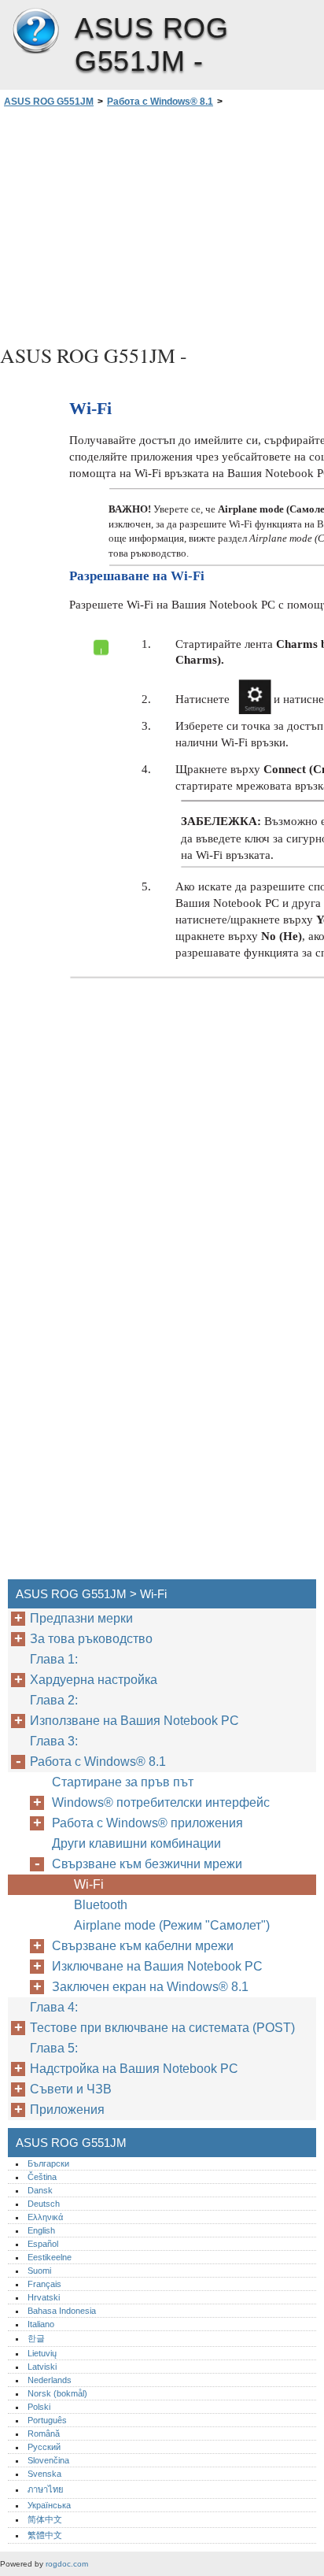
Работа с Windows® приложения (147, 1823)
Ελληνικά (45, 2217)
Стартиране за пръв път (123, 1782)
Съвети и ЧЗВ (71, 2089)
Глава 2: (55, 1700)
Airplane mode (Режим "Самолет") (172, 1925)
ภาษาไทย (46, 2489)
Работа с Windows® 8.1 (160, 102)
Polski (39, 2407)
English (41, 2230)
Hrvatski (44, 2297)
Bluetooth (102, 1905)
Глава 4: (55, 2007)
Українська (49, 2505)
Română (44, 2434)
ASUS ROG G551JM (35, 31)
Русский (44, 2447)
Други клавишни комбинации (136, 1843)
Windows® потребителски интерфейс (162, 1802)
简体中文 (45, 2519)
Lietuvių (42, 2353)
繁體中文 (45, 2535)
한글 (36, 2338)
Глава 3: (55, 1741)
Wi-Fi (89, 1884)
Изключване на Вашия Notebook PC (157, 1966)
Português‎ (47, 2420)
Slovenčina (48, 2460)
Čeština (42, 2177)
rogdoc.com (67, 2564)
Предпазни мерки (81, 1618)
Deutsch (44, 2204)
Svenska (44, 2474)
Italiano (41, 2324)
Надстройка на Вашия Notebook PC (134, 2069)
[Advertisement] (162, 224)
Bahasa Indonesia (62, 2311)
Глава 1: (55, 1659)
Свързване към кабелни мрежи (143, 1946)
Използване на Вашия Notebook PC (134, 1721)
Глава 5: (55, 2048)
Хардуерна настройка (94, 1680)
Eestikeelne (50, 2257)
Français (44, 2284)
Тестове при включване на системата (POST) (162, 2028)
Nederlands (50, 2380)
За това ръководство (91, 1639)
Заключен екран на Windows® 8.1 (152, 1987)
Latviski (42, 2367)
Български (48, 2163)
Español (43, 2244)
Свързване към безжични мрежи (149, 1864)
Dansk (40, 2190)
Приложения (67, 2110)
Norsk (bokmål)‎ (57, 2393)
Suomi (39, 2271)
